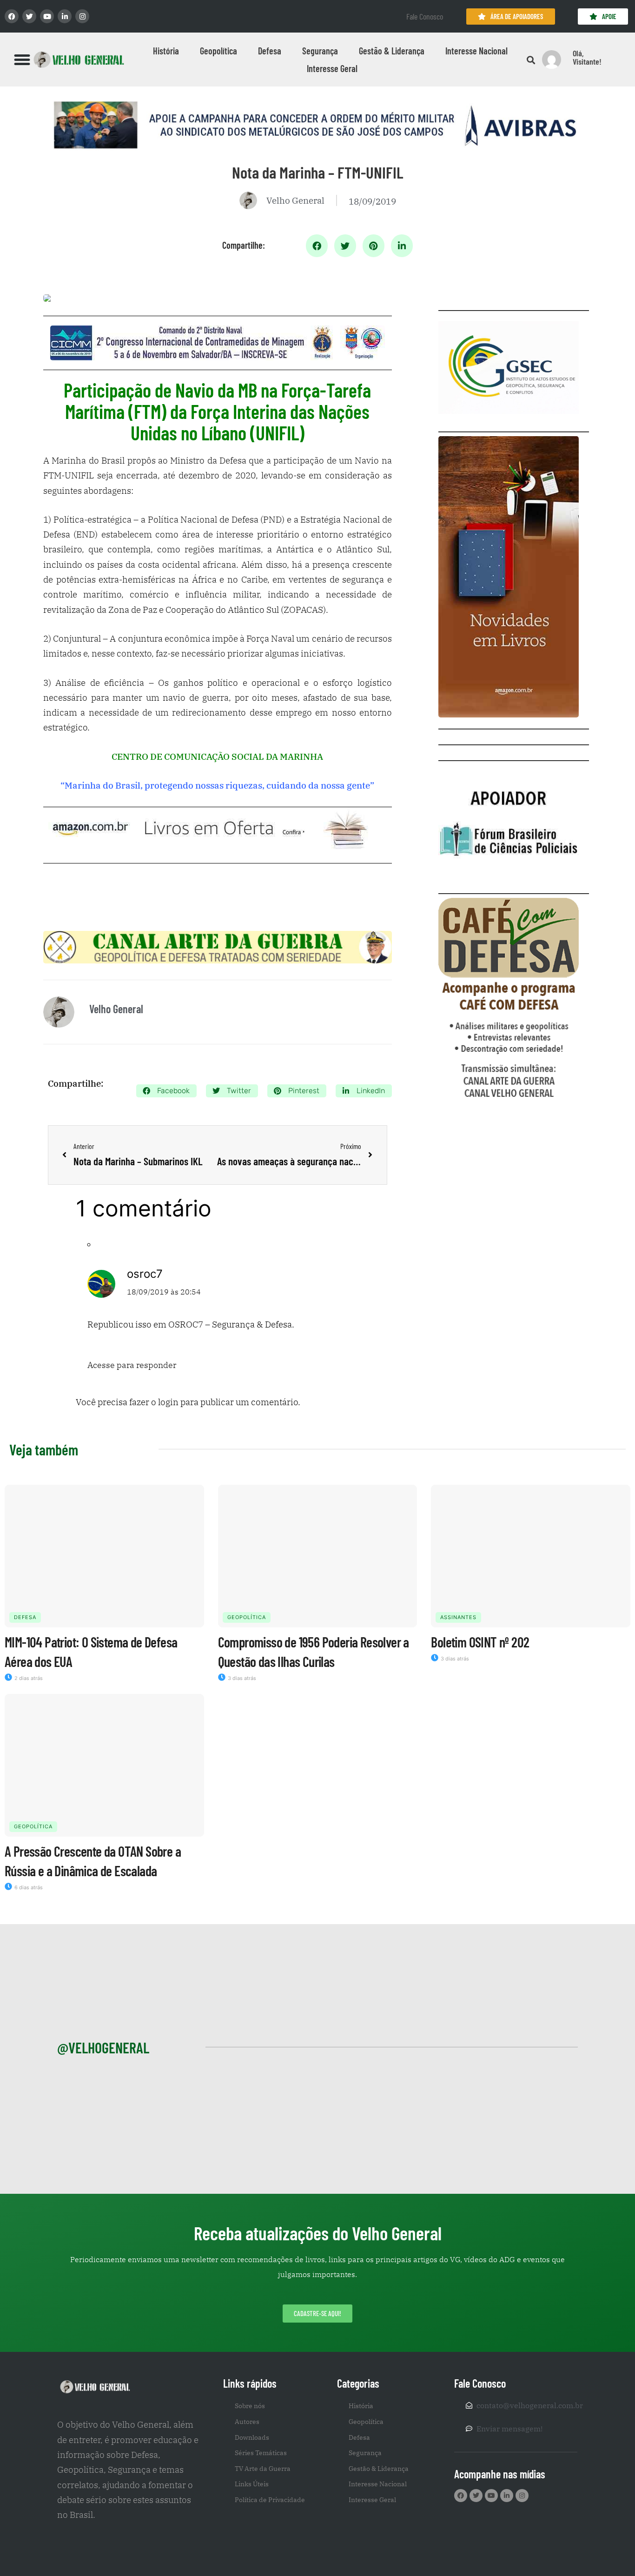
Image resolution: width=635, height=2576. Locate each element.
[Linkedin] (65, 16)
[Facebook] (12, 16)
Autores (247, 2422)
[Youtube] (47, 16)
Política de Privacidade (270, 2500)
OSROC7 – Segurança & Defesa (230, 1324)
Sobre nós (250, 2406)
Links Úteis (252, 2484)
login (168, 1402)
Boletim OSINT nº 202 (480, 1642)
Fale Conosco (425, 16)
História (166, 51)
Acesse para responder (132, 1365)
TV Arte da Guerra (263, 2469)
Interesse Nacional (476, 51)
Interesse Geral (332, 68)
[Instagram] (82, 16)
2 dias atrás (28, 1678)
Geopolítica (218, 51)
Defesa (270, 51)
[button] (22, 60)
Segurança (320, 51)
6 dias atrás (28, 1887)
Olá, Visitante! (587, 57)
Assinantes (458, 1617)
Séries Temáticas (261, 2453)
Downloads (252, 2437)
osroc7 (145, 1274)
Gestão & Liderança (392, 51)
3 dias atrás (241, 1678)
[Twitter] (29, 16)
